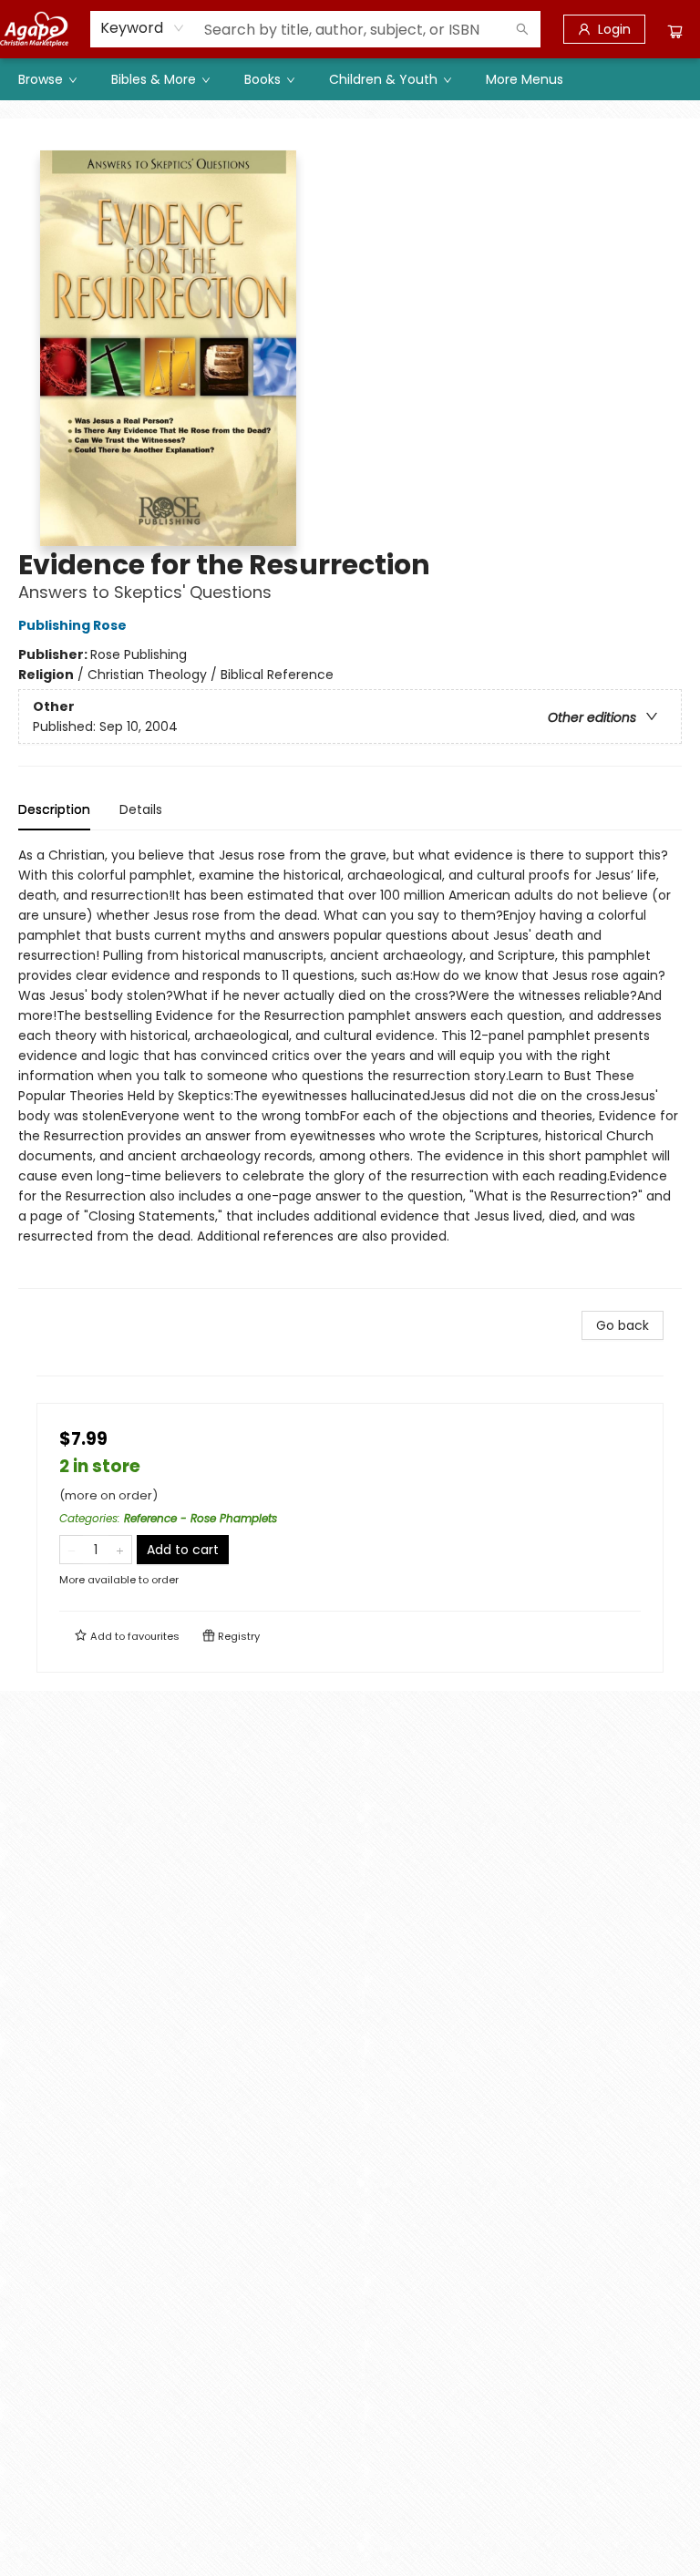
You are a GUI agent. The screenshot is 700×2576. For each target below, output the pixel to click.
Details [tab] (141, 809)
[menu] (350, 79)
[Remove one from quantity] (72, 1550)
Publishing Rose (72, 625)
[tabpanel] (350, 1067)
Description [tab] (54, 809)
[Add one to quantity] (120, 1550)
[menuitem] (46, 79)
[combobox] (143, 28)
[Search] (522, 29)
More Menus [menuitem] (525, 79)
